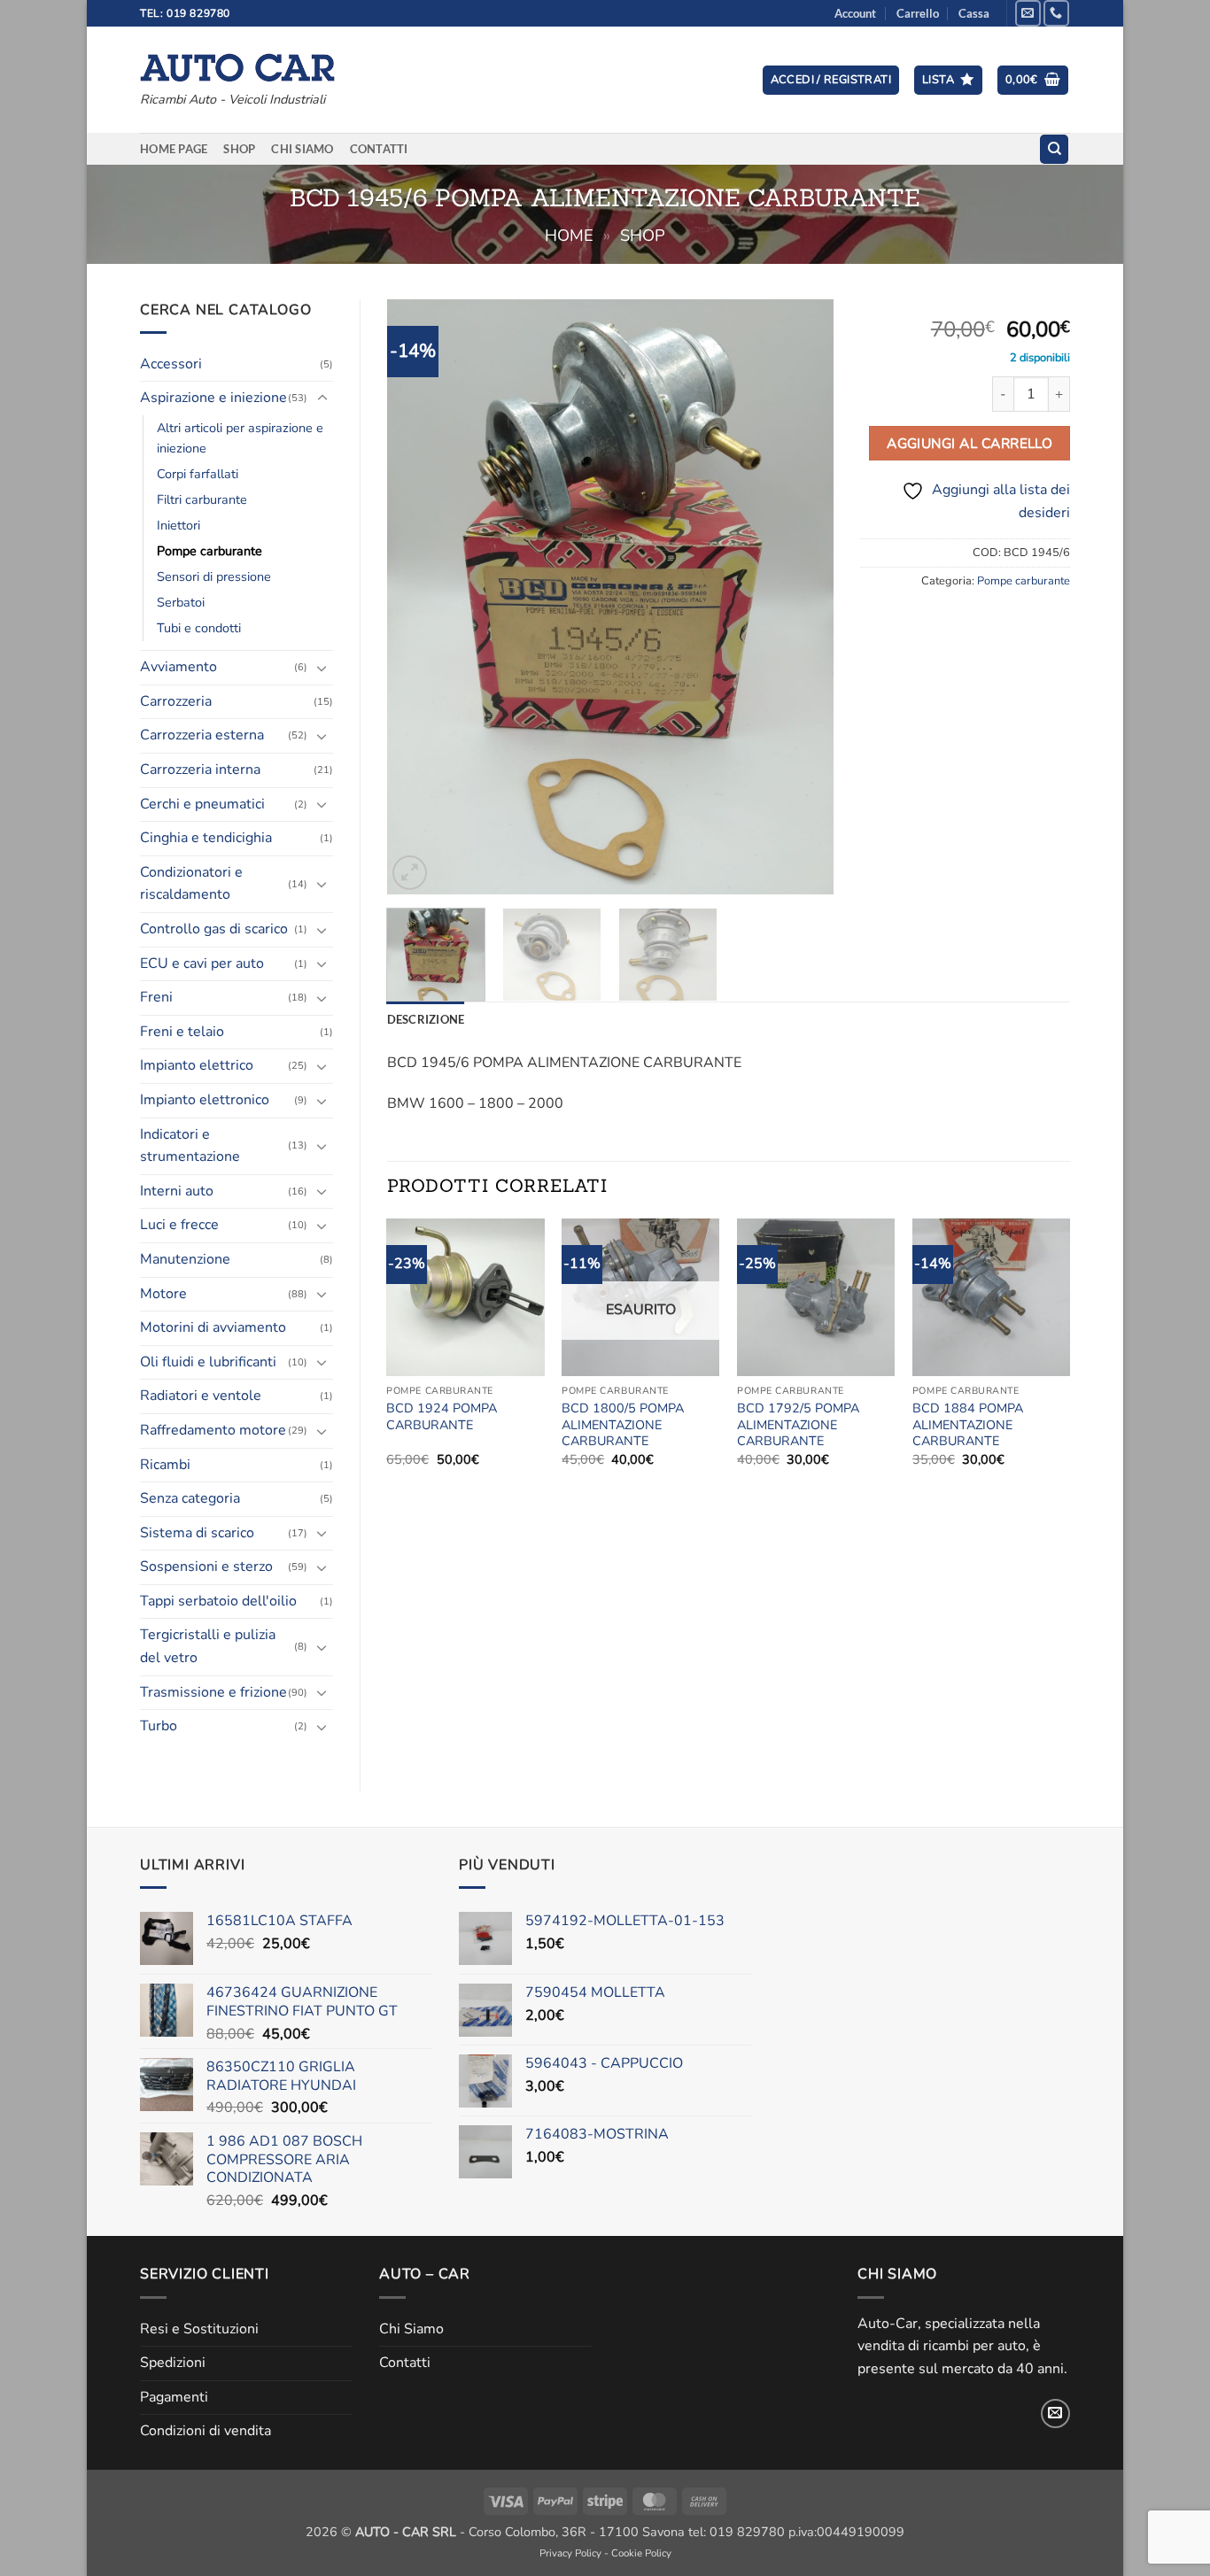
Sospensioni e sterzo (206, 1566)
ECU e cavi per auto (202, 963)
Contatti (379, 149)
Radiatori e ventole (201, 1396)
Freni (156, 997)
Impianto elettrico (197, 1065)
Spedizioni (173, 2363)
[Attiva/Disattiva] (322, 398)
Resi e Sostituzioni (199, 2329)
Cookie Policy (641, 2553)
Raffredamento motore (213, 1430)
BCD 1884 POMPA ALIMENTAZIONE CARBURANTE (968, 1425)
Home (569, 235)
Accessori (171, 364)
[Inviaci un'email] (1028, 13)
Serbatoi (181, 602)
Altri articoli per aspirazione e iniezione (240, 438)
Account (855, 13)
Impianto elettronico (205, 1100)
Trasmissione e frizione (213, 1692)
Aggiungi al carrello (970, 443)
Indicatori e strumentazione (190, 1146)
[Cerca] (1054, 149)
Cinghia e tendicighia (206, 838)
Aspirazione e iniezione (213, 398)
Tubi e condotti (199, 628)
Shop (239, 149)
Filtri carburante (202, 499)
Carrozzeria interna (200, 770)
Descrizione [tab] (426, 1019)
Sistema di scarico (197, 1533)
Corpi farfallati (198, 474)
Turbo (159, 1726)
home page (174, 149)
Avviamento (178, 667)
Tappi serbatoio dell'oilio (218, 1601)
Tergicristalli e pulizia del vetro (208, 1646)
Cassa (974, 13)
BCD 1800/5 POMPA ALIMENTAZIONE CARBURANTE (623, 1425)
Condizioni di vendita (206, 2431)
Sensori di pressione (214, 576)
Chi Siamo (302, 149)
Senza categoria (190, 1498)
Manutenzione (185, 1259)
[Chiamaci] (1056, 13)
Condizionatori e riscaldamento (191, 884)
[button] (831, 80)
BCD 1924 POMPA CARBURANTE (442, 1416)
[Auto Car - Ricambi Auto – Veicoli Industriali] (237, 63)
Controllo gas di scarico (214, 929)
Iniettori (178, 525)
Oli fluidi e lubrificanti (208, 1362)
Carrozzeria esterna (202, 735)
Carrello (918, 13)
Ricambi (165, 1465)
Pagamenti (174, 2397)
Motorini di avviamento (213, 1327)
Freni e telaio (182, 1032)
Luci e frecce (179, 1225)
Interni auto (177, 1191)
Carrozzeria (176, 701)
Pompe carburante (209, 551)
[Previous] (418, 596)
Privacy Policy (570, 2553)
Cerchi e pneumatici (202, 804)
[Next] (803, 596)
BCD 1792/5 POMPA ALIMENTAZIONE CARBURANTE (798, 1425)
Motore (163, 1294)
